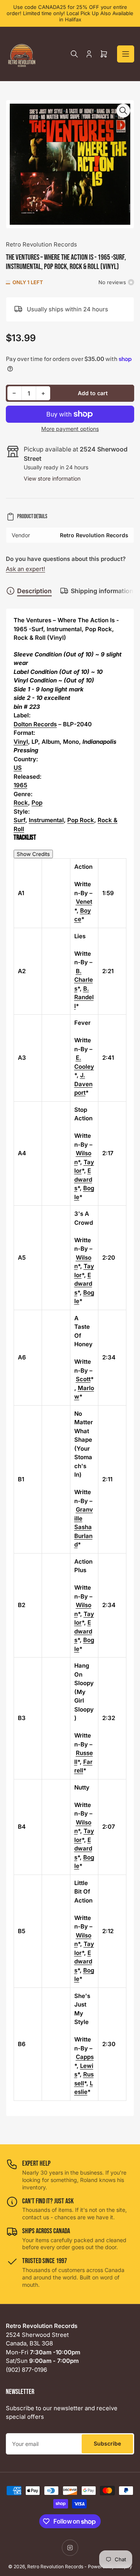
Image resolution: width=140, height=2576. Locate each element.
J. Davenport (83, 1084)
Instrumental (46, 820)
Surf (19, 820)
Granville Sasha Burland (84, 1527)
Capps (85, 2057)
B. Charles (84, 980)
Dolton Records (35, 724)
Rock (21, 803)
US (18, 768)
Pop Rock (81, 820)
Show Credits (33, 854)
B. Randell (84, 997)
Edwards (83, 1179)
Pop (37, 803)
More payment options (70, 429)
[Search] (74, 54)
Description (34, 591)
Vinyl (21, 742)
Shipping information (102, 591)
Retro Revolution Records (41, 244)
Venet (84, 902)
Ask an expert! (25, 569)
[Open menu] (126, 54)
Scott (83, 1379)
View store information (52, 478)
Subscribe (107, 2443)
